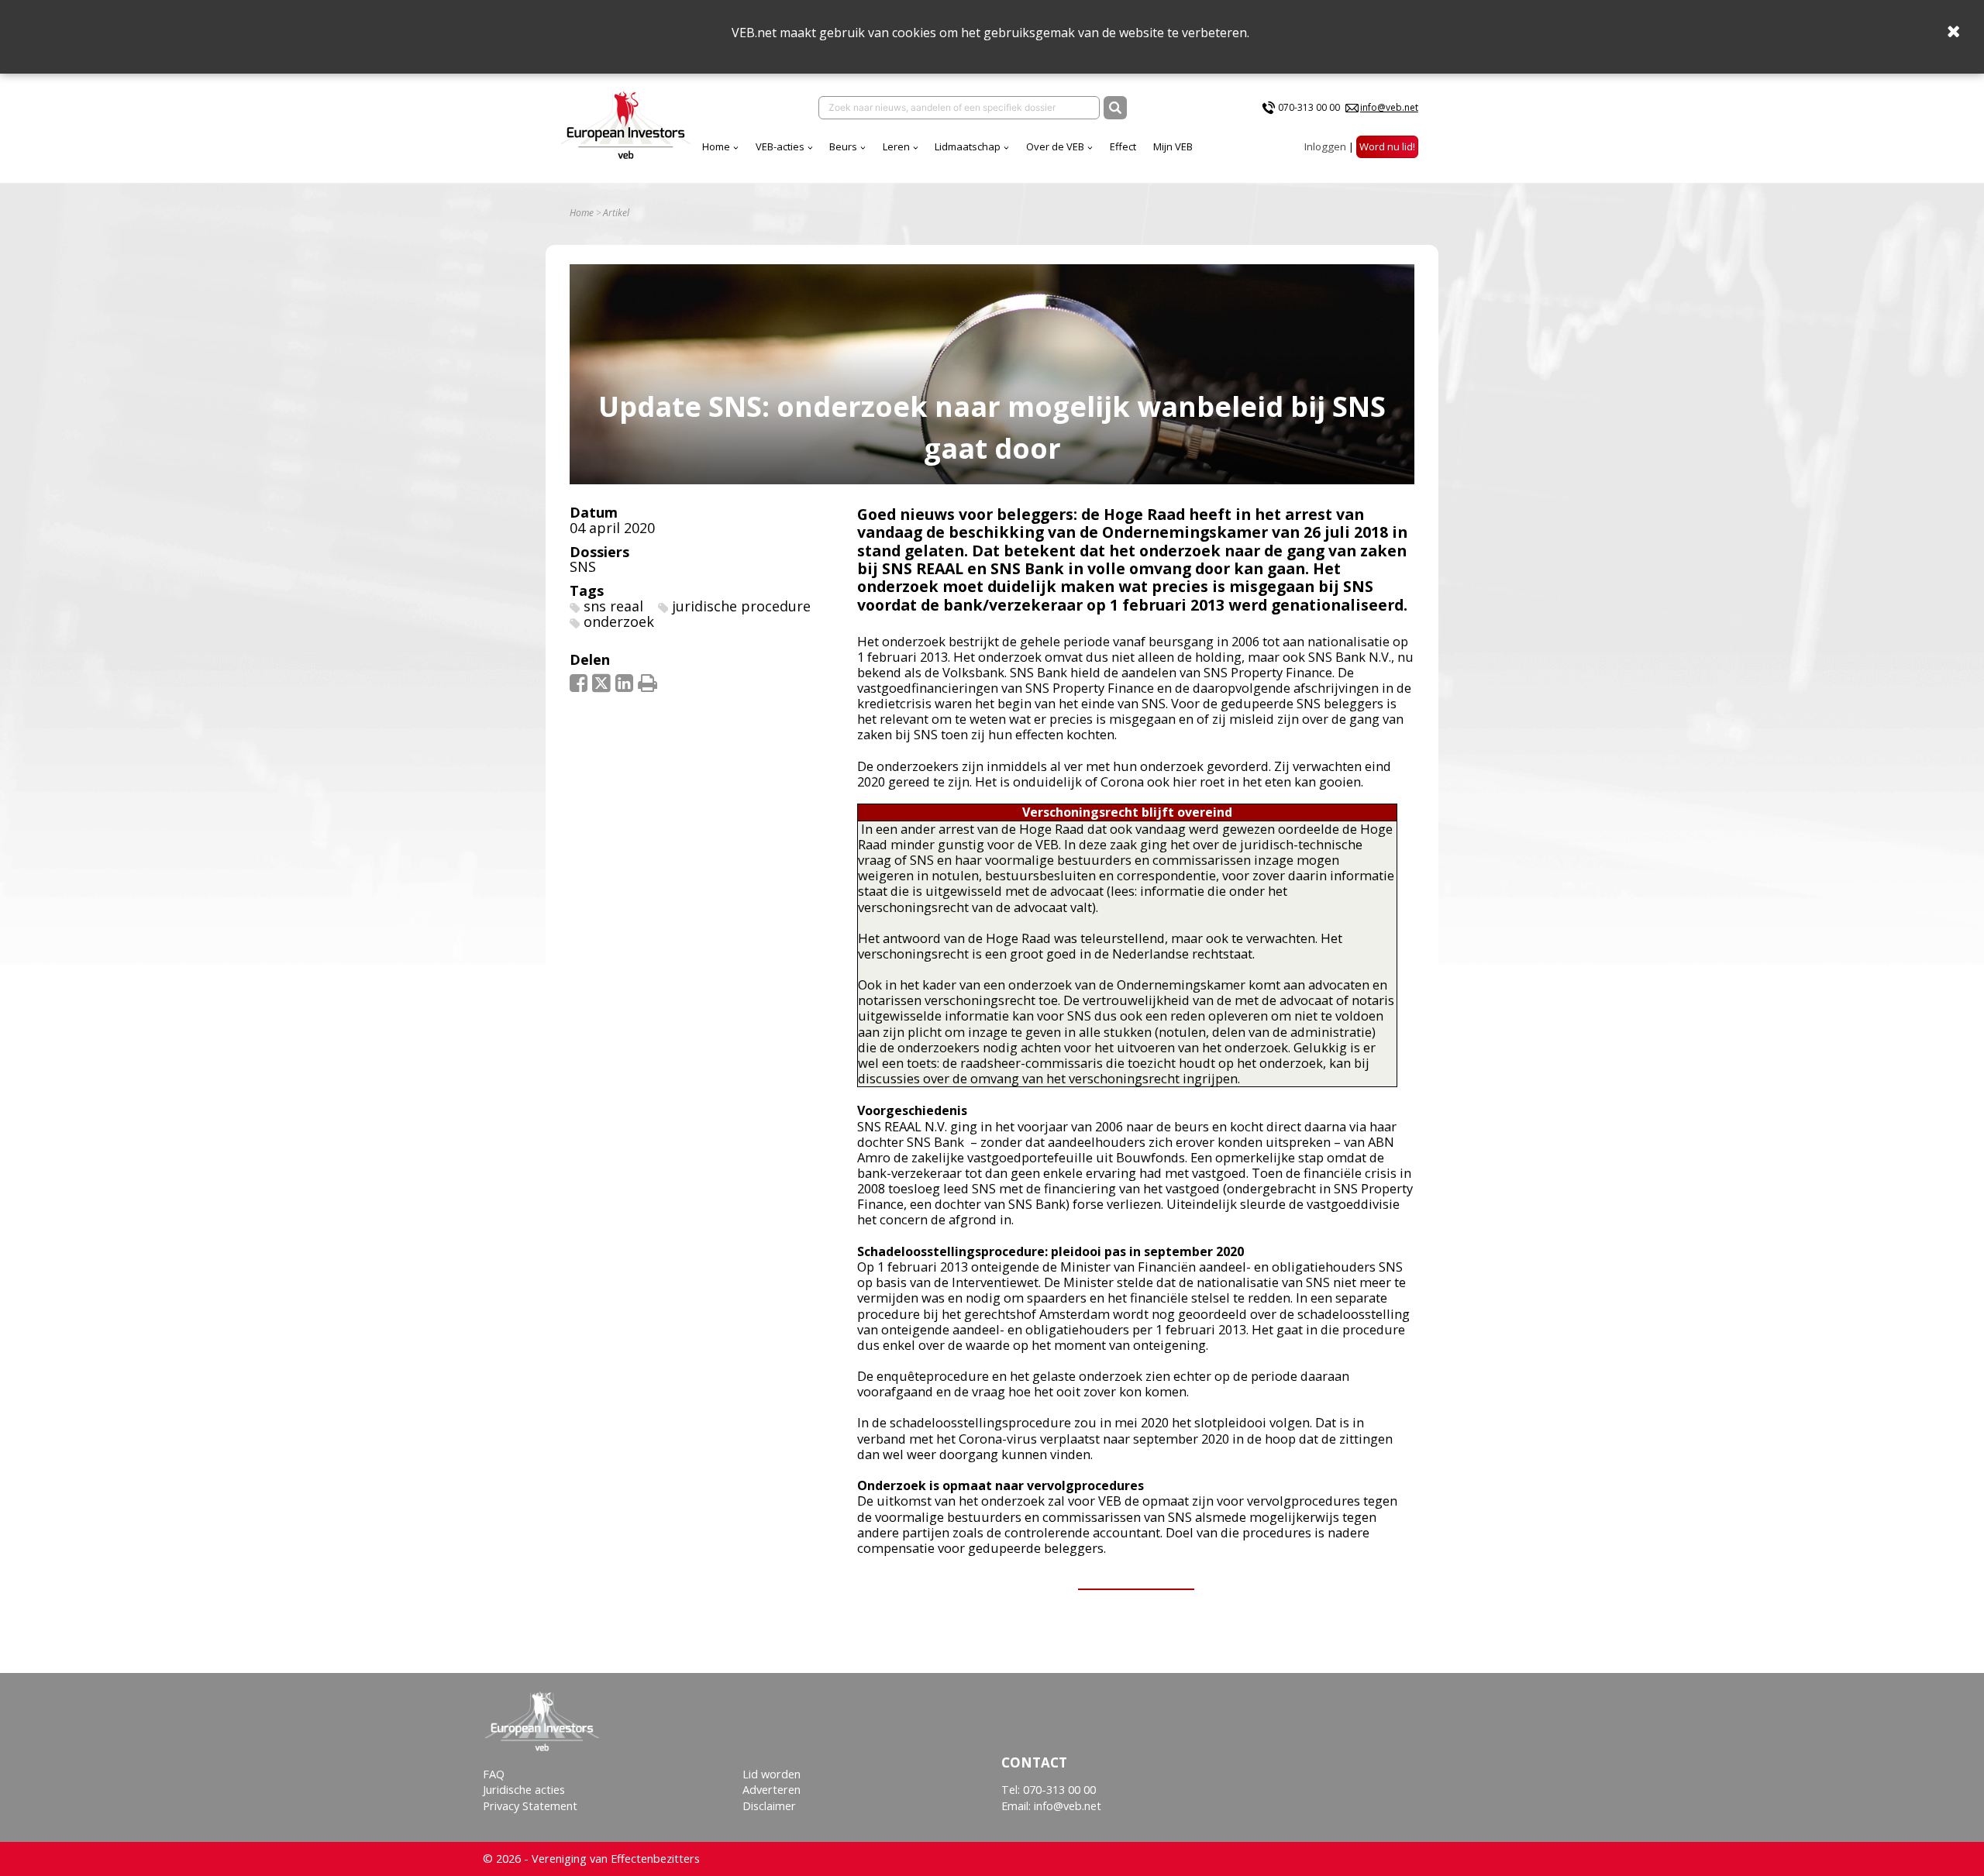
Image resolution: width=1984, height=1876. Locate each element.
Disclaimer (769, 1806)
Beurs (843, 146)
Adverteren (772, 1790)
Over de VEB (1055, 146)
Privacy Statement (530, 1806)
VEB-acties (780, 146)
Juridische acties (524, 1790)
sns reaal (613, 606)
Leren (896, 146)
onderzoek (619, 621)
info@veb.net (1389, 107)
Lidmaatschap (968, 146)
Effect (1123, 146)
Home (716, 146)
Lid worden (772, 1774)
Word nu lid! (1387, 146)
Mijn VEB (1173, 146)
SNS (583, 566)
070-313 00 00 (1309, 107)
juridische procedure (741, 606)
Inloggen (1325, 146)
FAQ (494, 1774)
